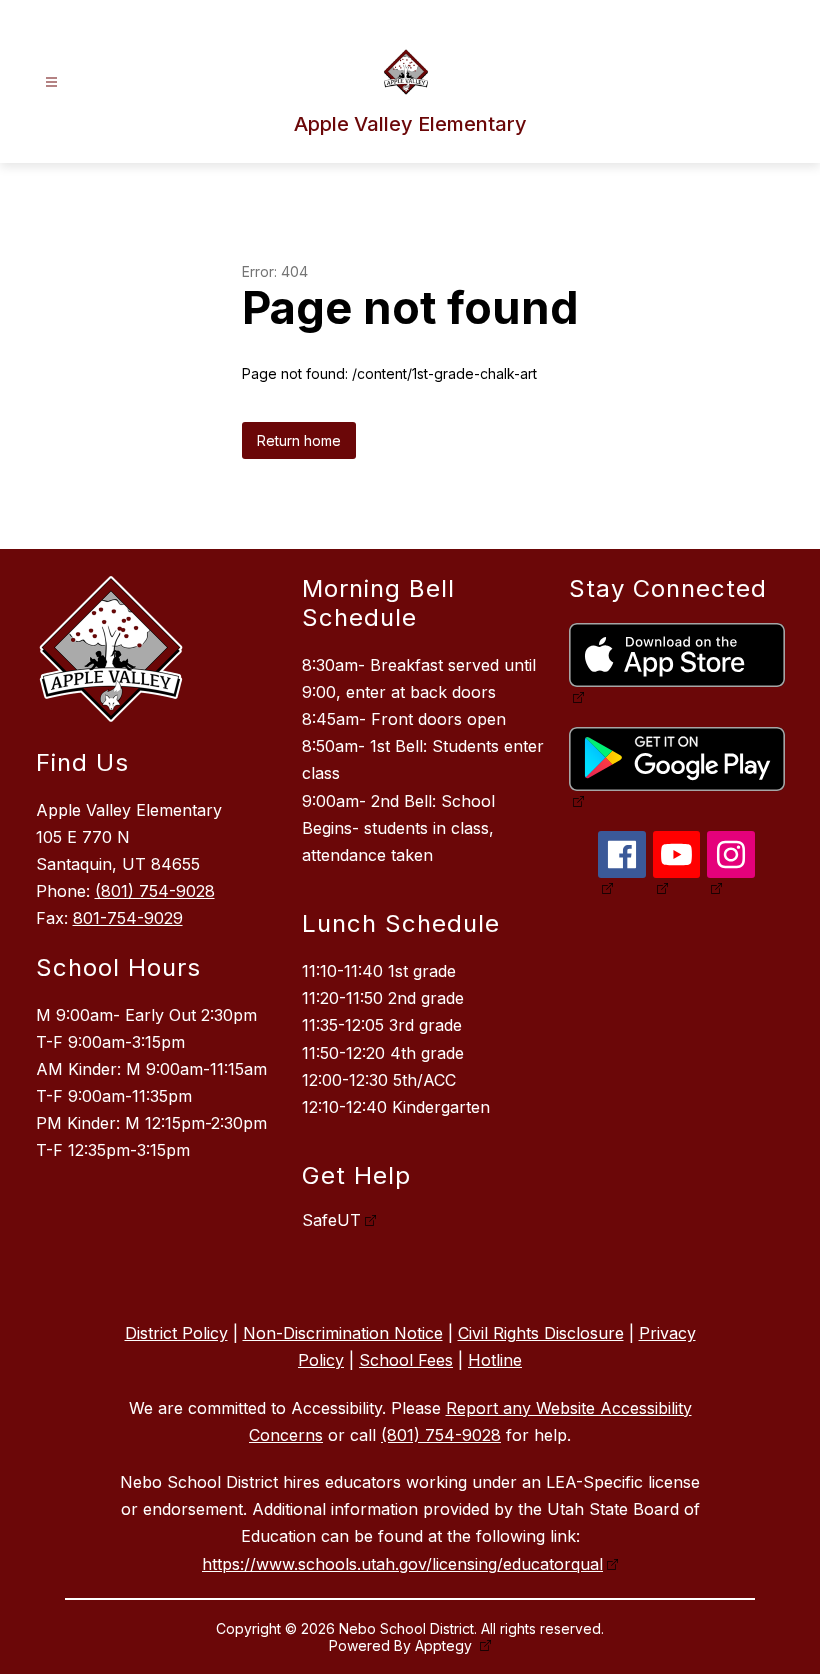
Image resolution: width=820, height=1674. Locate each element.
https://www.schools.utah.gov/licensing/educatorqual (402, 1564)
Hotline (495, 1360)
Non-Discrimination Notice (343, 1333)
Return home (299, 440)
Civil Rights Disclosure (541, 1333)
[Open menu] (51, 82)
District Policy (176, 1333)
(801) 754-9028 (155, 891)
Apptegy (445, 1645)
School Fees (406, 1360)
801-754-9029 (128, 918)
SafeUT (331, 1220)
